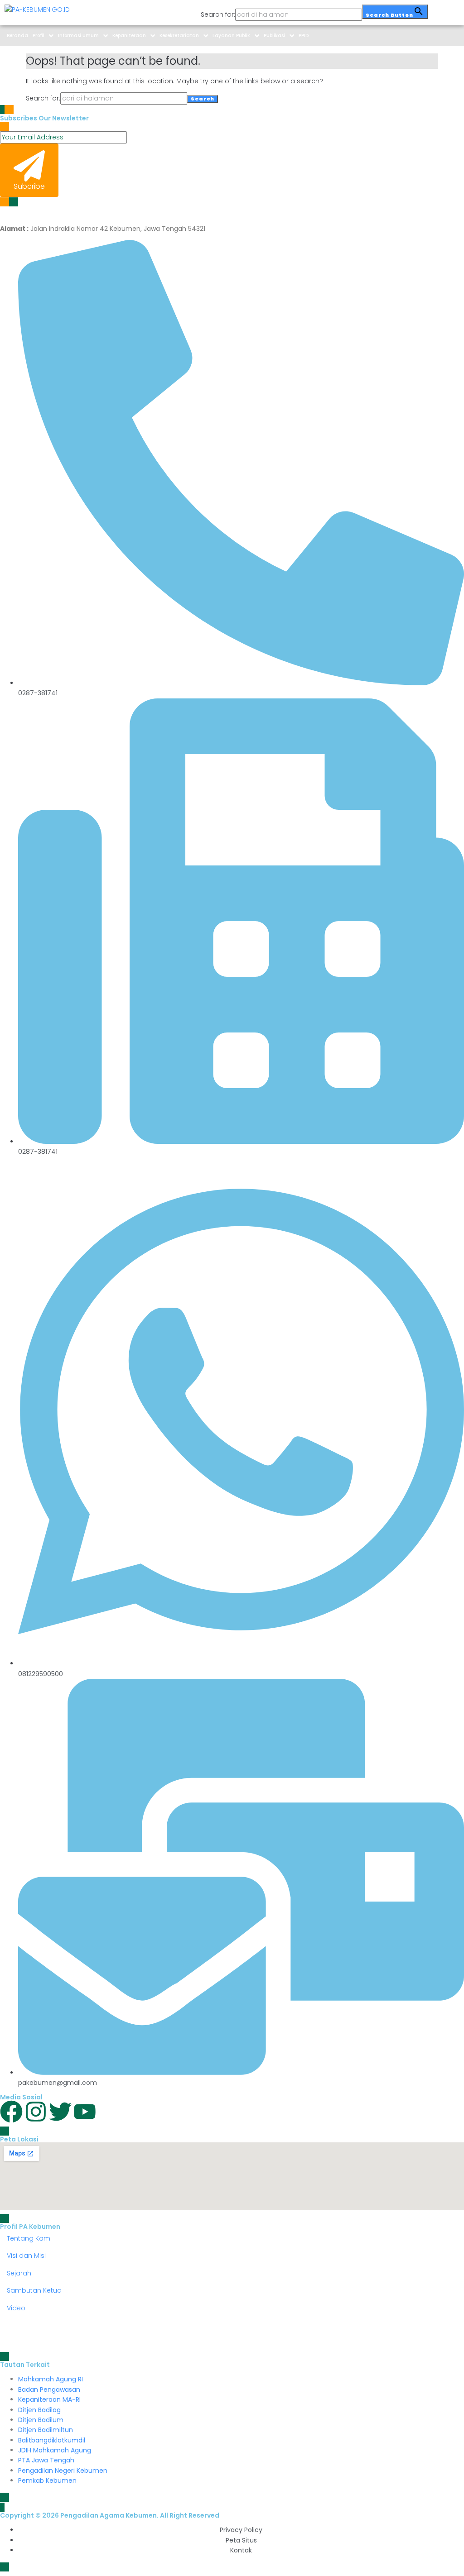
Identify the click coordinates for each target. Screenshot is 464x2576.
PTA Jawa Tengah (46, 2460)
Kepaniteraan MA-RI (49, 2399)
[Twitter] (60, 2112)
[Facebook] (11, 2112)
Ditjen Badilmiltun (46, 2430)
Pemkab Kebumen (47, 2480)
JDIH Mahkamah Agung (55, 2450)
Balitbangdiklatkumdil (52, 2440)
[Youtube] (85, 2112)
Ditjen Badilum (41, 2420)
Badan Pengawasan (49, 2390)
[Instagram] (36, 2112)
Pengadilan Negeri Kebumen (63, 2471)
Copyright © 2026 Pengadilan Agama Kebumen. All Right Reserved (110, 2515)
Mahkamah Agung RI (51, 2379)
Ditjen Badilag (39, 2410)
